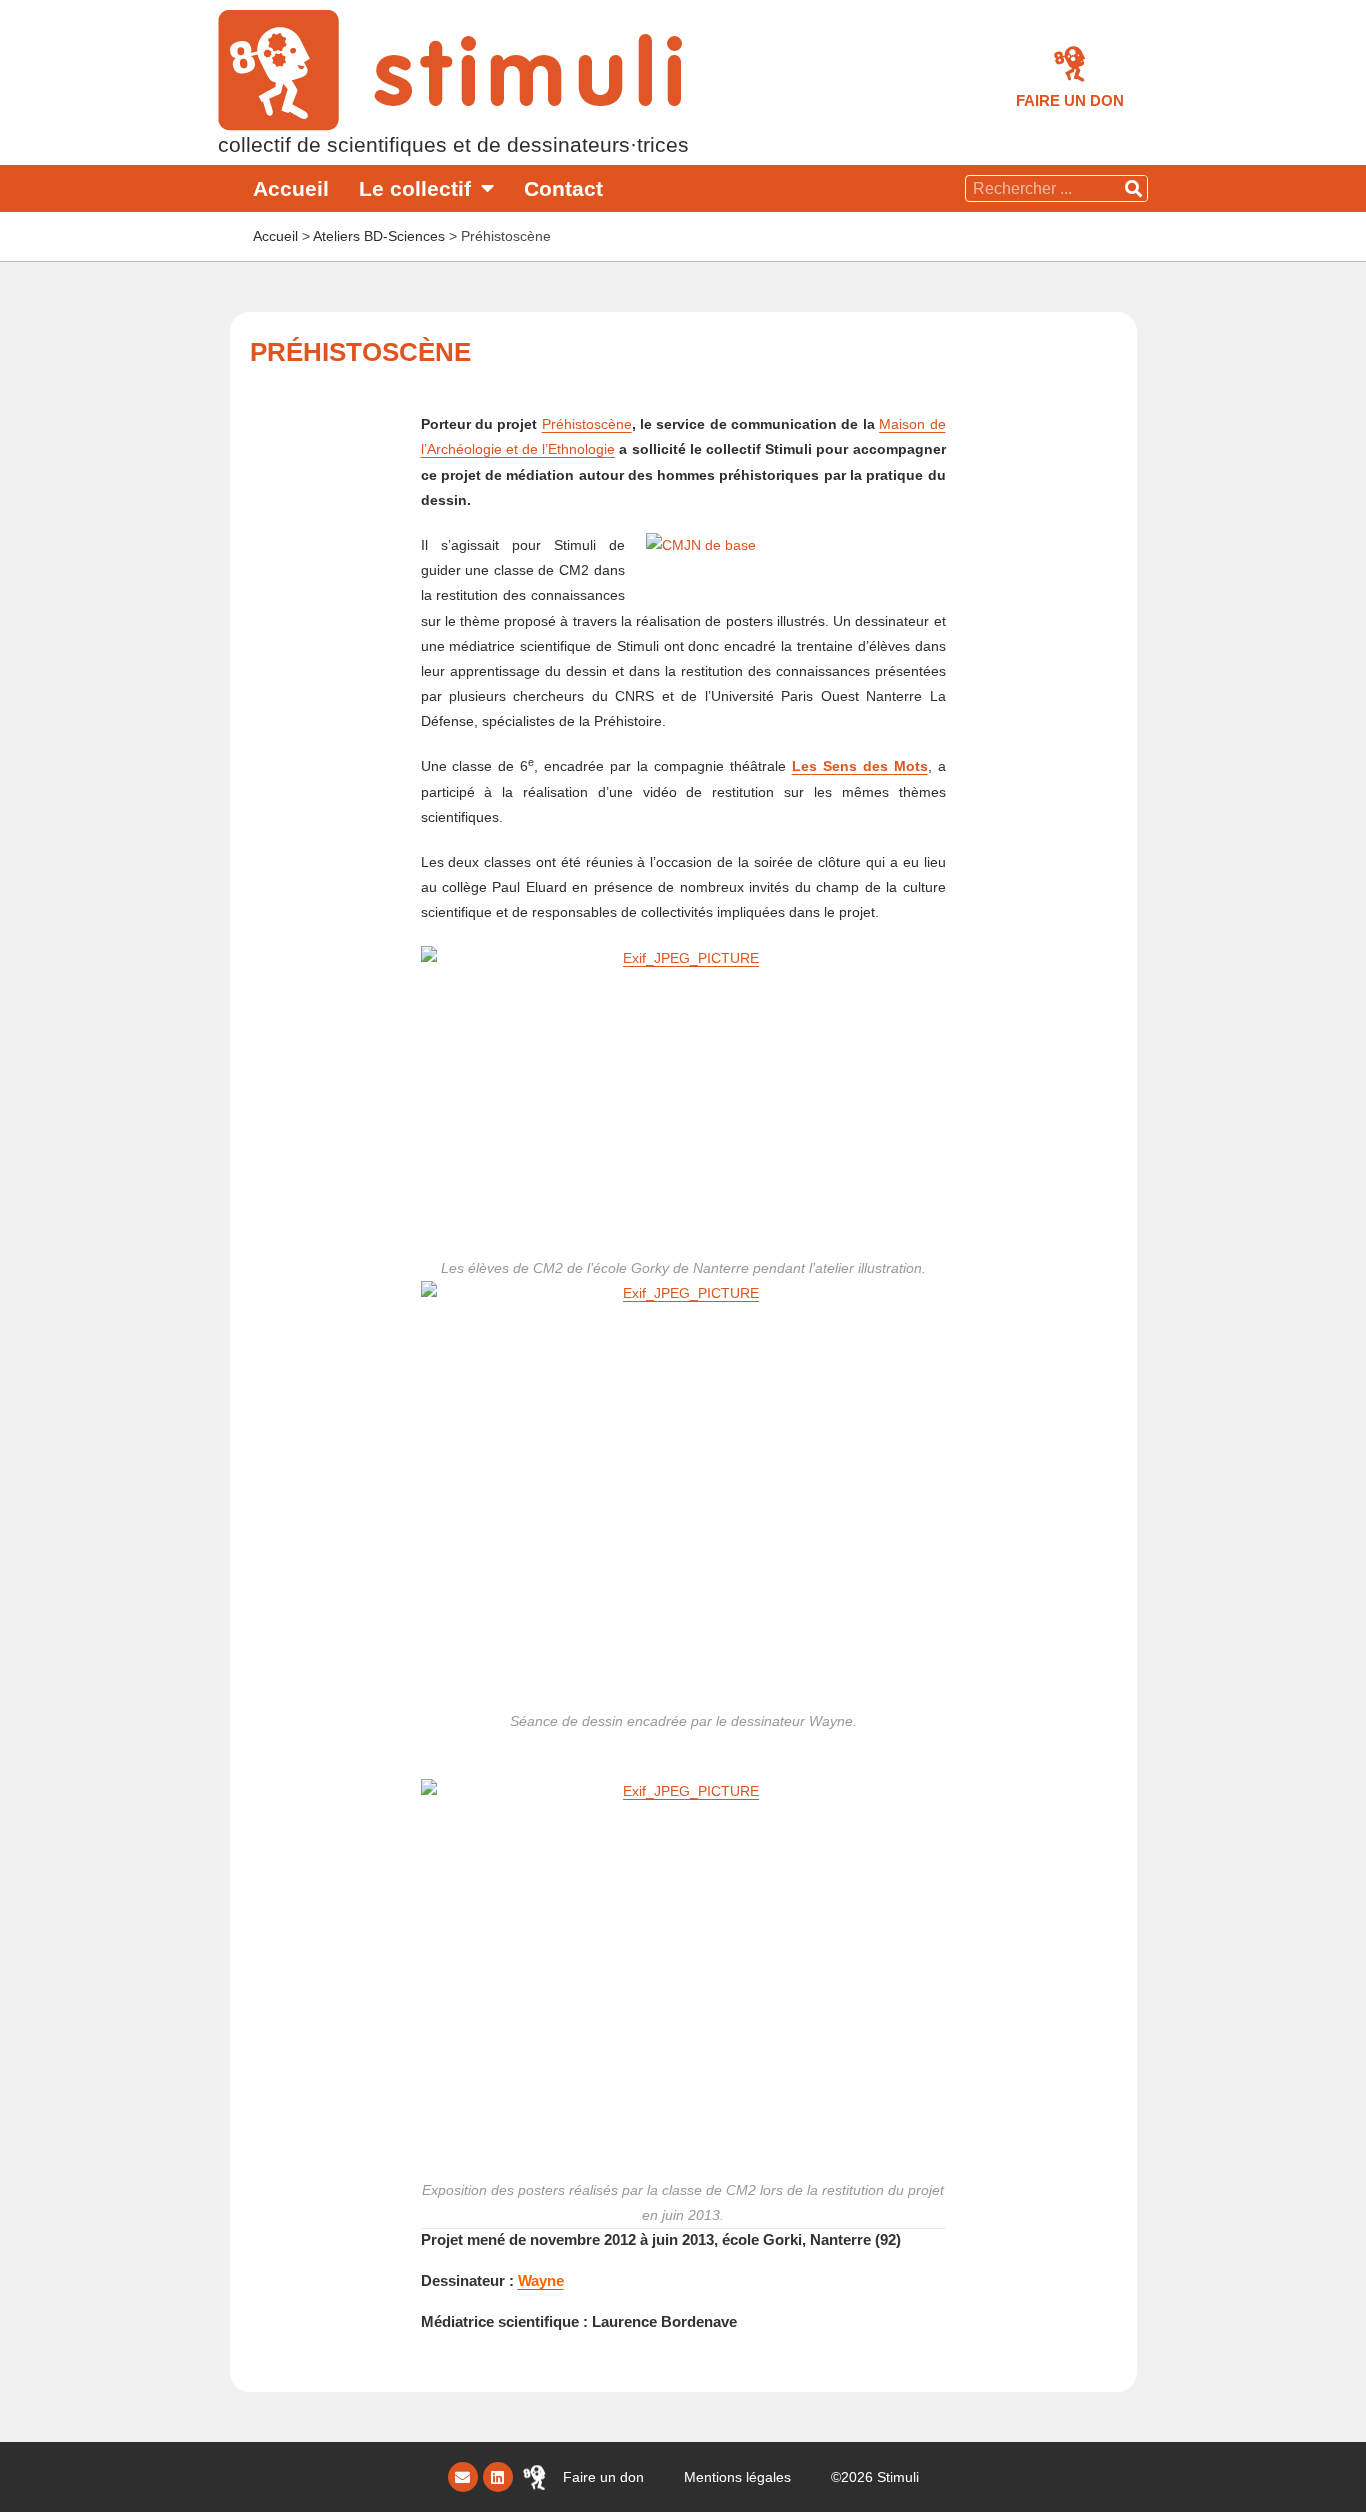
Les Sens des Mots (860, 766)
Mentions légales (737, 2477)
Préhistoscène (587, 424)
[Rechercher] (1134, 188)
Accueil (291, 188)
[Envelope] (463, 2477)
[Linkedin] (498, 2477)
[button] (1070, 100)
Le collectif (415, 188)
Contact (563, 188)
